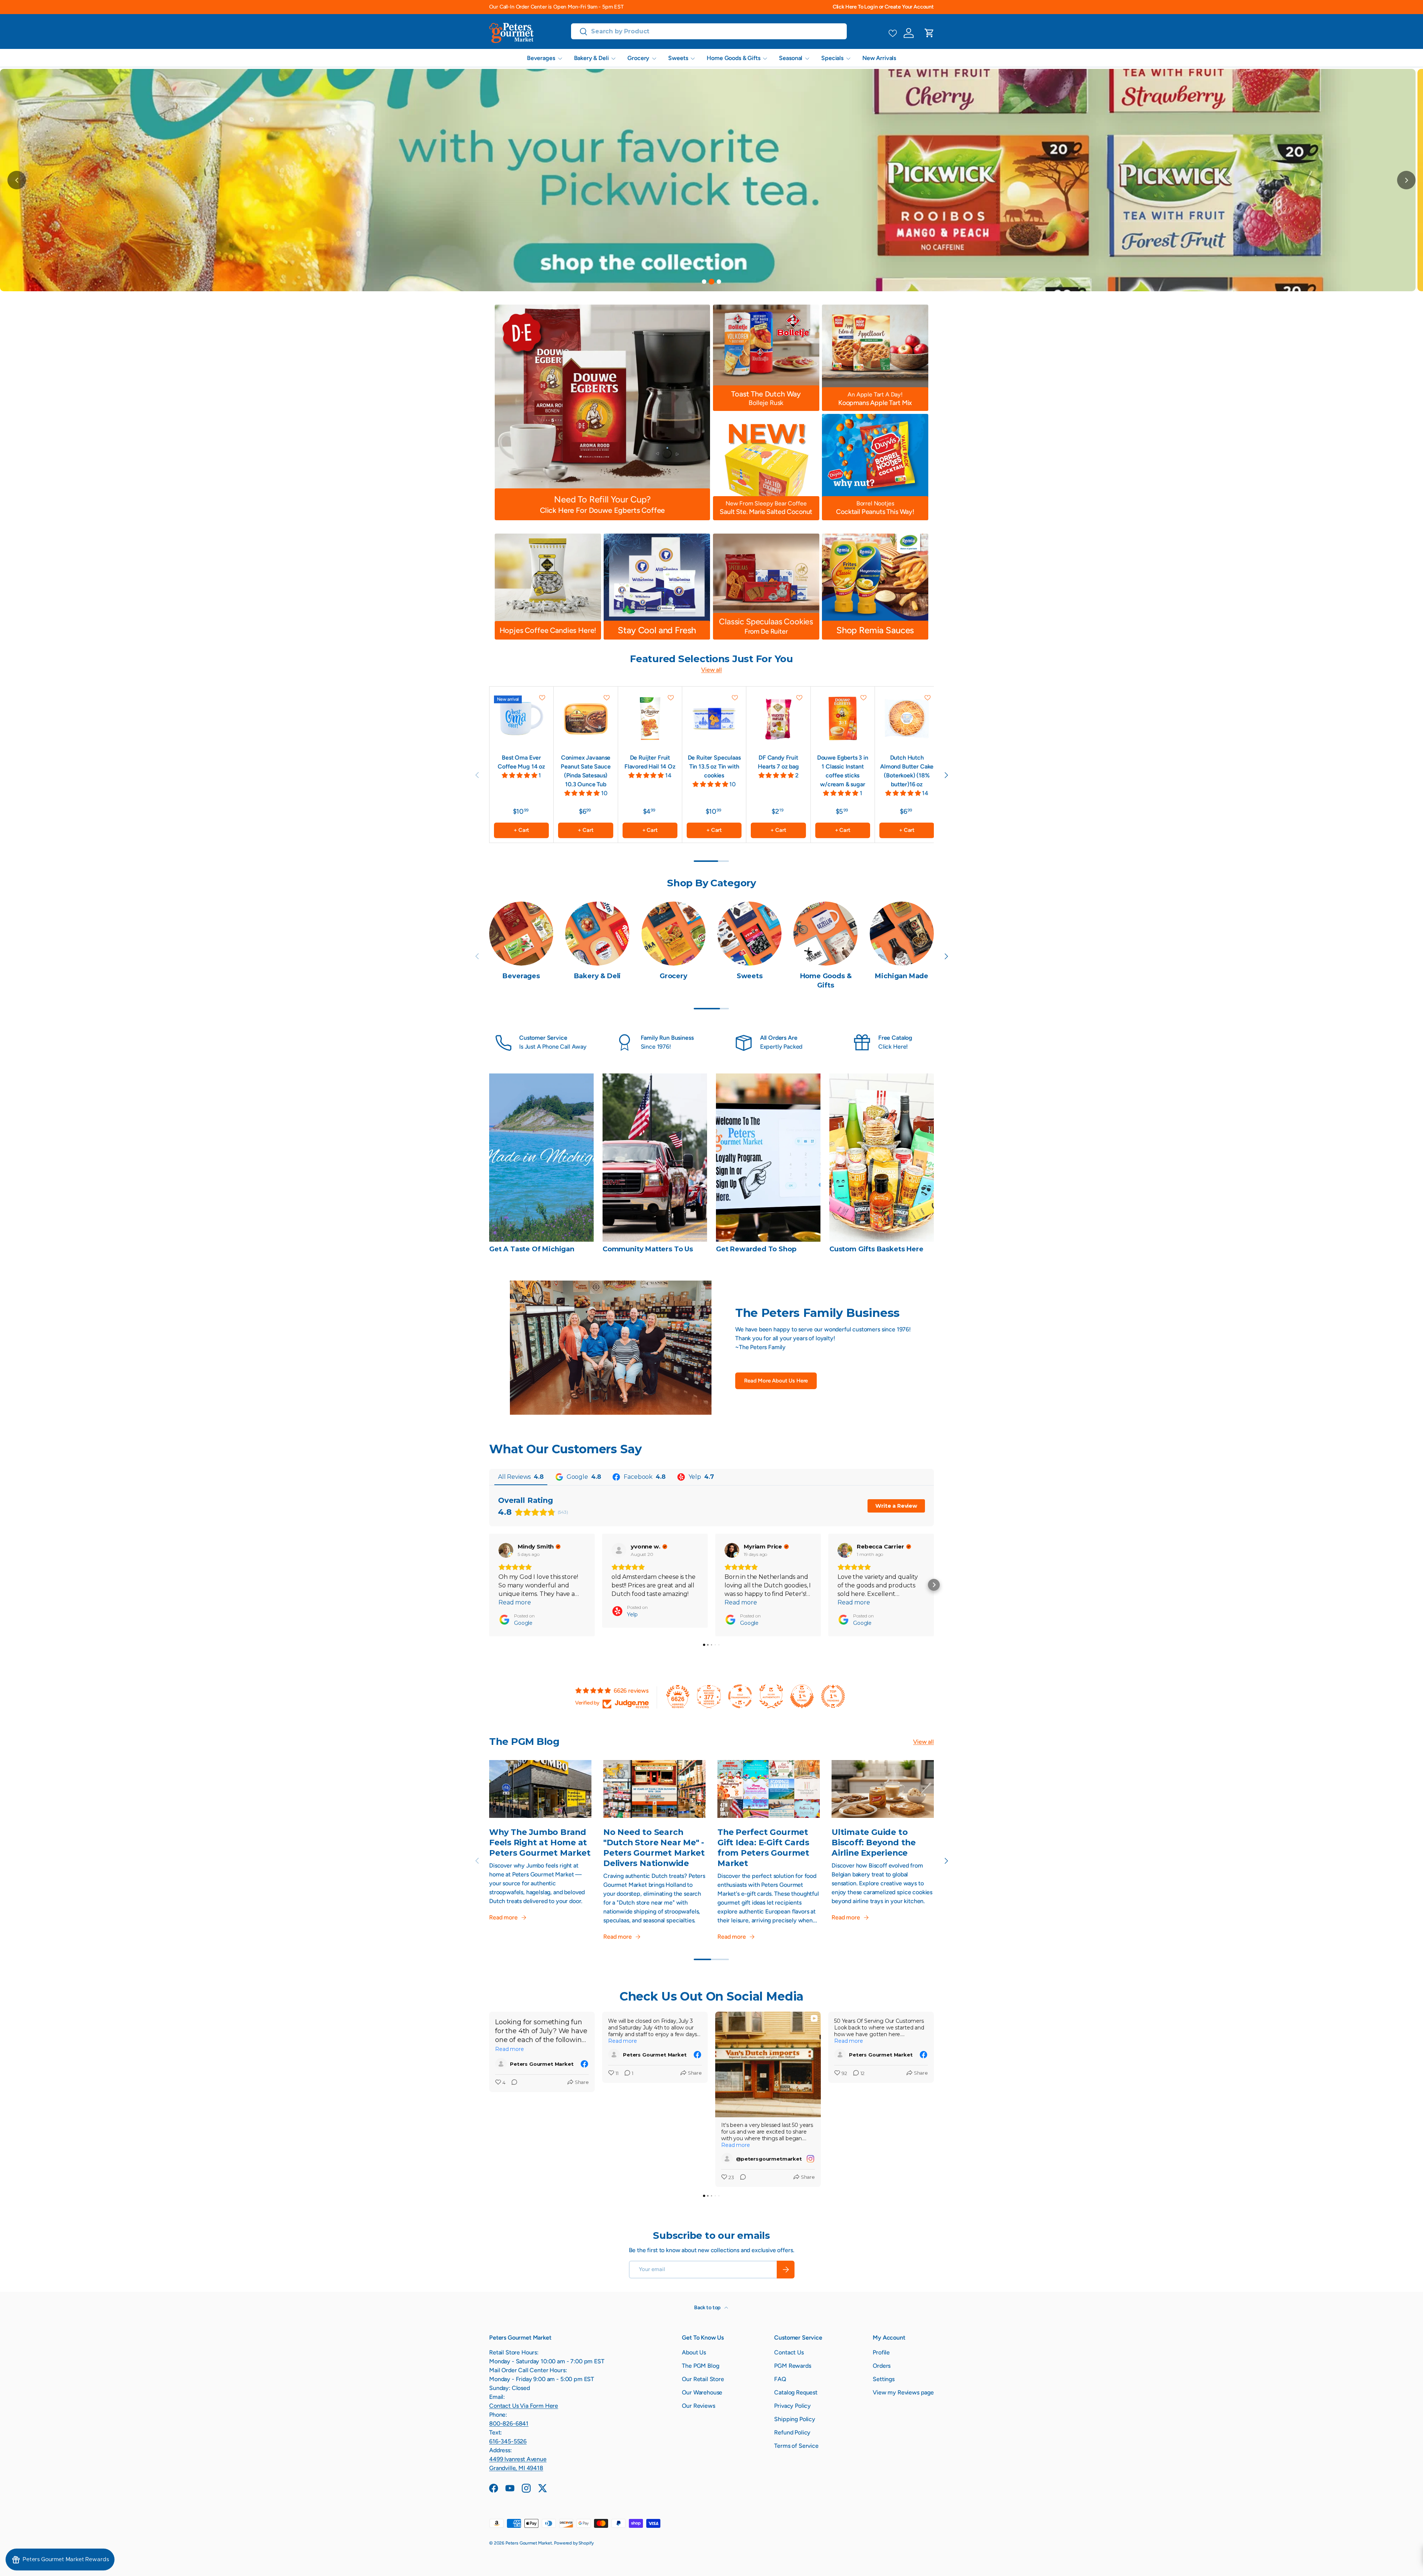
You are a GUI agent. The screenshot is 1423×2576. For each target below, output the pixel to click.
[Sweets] (749, 934)
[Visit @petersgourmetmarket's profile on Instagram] (727, 2159)
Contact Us (789, 2352)
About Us (694, 2352)
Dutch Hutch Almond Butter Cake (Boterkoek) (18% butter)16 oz (907, 771)
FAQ (780, 2379)
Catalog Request (796, 2392)
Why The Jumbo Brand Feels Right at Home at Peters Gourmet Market (540, 1842)
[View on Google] (506, 1550)
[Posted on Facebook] (584, 2064)
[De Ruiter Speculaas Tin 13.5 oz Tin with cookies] (714, 718)
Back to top (708, 2308)
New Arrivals (879, 58)
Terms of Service (796, 2446)
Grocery (638, 58)
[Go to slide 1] (704, 282)
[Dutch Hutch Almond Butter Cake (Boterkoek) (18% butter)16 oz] (907, 718)
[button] (929, 33)
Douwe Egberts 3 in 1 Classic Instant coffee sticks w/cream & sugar (843, 771)
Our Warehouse (702, 2392)
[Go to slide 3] (719, 282)
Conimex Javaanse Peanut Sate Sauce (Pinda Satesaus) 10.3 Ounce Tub (586, 771)
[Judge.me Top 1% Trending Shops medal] (833, 1696)
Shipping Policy (795, 2419)
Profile (881, 2352)
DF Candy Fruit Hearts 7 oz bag (778, 762)
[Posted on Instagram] (810, 2159)
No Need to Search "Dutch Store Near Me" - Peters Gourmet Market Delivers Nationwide (654, 1848)
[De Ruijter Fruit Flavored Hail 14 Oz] (650, 718)
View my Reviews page (903, 2392)
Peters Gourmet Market (529, 2543)
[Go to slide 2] (711, 282)
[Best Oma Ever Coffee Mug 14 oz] (521, 718)
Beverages (541, 58)
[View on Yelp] (619, 1550)
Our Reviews (698, 2406)
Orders (882, 2366)
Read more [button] (515, 1602)
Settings (884, 2379)
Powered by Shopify (574, 2543)
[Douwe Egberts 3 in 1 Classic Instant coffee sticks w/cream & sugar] (843, 718)
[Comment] (512, 2083)
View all (711, 670)
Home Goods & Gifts (733, 58)
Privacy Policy (792, 2406)
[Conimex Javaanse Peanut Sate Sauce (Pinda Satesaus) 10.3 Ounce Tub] (586, 718)
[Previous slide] (17, 180)
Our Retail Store (703, 2379)
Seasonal (791, 58)
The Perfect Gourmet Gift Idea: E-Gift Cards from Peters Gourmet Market (763, 1848)
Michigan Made (902, 976)
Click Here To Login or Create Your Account (883, 7)
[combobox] (709, 31)
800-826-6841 (509, 2424)
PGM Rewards (792, 2366)
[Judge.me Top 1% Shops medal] (802, 1696)
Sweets (678, 58)
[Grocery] (674, 934)
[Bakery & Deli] (597, 934)
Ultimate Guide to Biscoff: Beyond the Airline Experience (874, 1842)
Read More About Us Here (776, 1381)
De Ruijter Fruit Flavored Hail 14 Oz (650, 762)
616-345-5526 (508, 2441)
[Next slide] (1406, 180)
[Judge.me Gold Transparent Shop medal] (740, 1696)
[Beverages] (521, 934)
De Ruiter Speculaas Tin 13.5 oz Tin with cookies (714, 766)
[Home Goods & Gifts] (825, 934)
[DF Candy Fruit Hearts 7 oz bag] (778, 718)
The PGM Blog (700, 2366)
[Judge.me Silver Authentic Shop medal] (771, 1696)
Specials (832, 58)
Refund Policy (792, 2432)
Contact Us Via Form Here (524, 2406)
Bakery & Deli (591, 58)
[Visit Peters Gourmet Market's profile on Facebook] (501, 2064)
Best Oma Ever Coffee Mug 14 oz (521, 762)
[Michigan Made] (902, 934)
